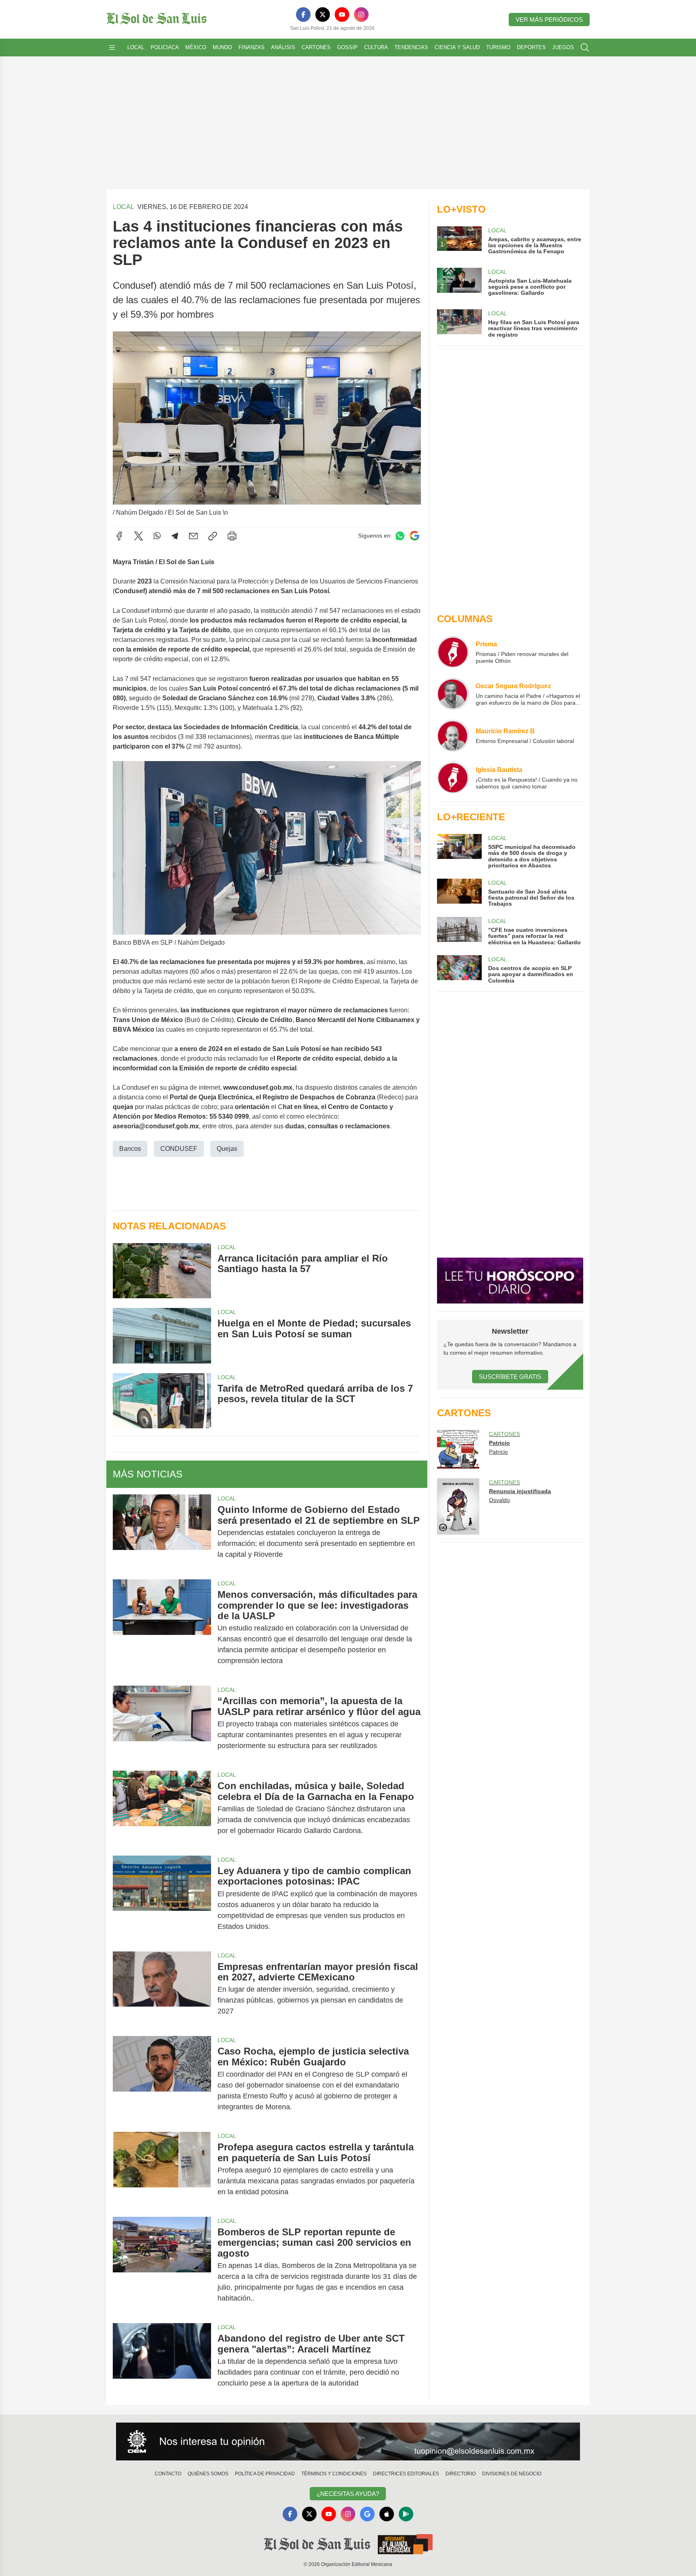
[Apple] (387, 2514)
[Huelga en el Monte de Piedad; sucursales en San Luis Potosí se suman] (162, 1336)
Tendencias (411, 47)
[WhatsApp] (157, 536)
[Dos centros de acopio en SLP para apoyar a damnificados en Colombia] (459, 969)
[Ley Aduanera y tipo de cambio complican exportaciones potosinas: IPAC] (162, 1899)
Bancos (130, 1149)
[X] (323, 14)
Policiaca (165, 47)
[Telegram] (175, 536)
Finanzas (252, 47)
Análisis (283, 47)
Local (136, 47)
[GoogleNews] (367, 2514)
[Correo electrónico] (193, 536)
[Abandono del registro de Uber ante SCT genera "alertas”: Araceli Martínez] (162, 2361)
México (196, 47)
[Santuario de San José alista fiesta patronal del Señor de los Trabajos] (459, 893)
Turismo (498, 47)
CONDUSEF (179, 1149)
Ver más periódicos (549, 20)
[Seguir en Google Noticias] (414, 536)
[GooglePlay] (406, 2514)
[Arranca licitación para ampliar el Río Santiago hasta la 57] (162, 1271)
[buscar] (585, 48)
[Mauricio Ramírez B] (453, 736)
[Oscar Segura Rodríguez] (453, 694)
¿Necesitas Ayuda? (348, 2494)
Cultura (376, 47)
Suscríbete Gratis (510, 1377)
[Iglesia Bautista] (453, 778)
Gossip (347, 47)
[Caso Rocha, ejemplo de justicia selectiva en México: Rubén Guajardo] (162, 2079)
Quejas (227, 1149)
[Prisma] (453, 652)
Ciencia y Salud (457, 47)
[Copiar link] (213, 536)
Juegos (563, 47)
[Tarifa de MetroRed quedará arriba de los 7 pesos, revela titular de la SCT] (162, 1401)
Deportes (531, 47)
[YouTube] (342, 14)
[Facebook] (303, 14)
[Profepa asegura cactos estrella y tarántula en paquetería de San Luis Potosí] (162, 2169)
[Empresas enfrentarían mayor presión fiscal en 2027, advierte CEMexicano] (162, 1989)
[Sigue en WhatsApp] (400, 536)
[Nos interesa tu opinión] (348, 2442)
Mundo (222, 47)
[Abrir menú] (112, 48)
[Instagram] (361, 14)
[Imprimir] (232, 536)
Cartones (316, 47)
